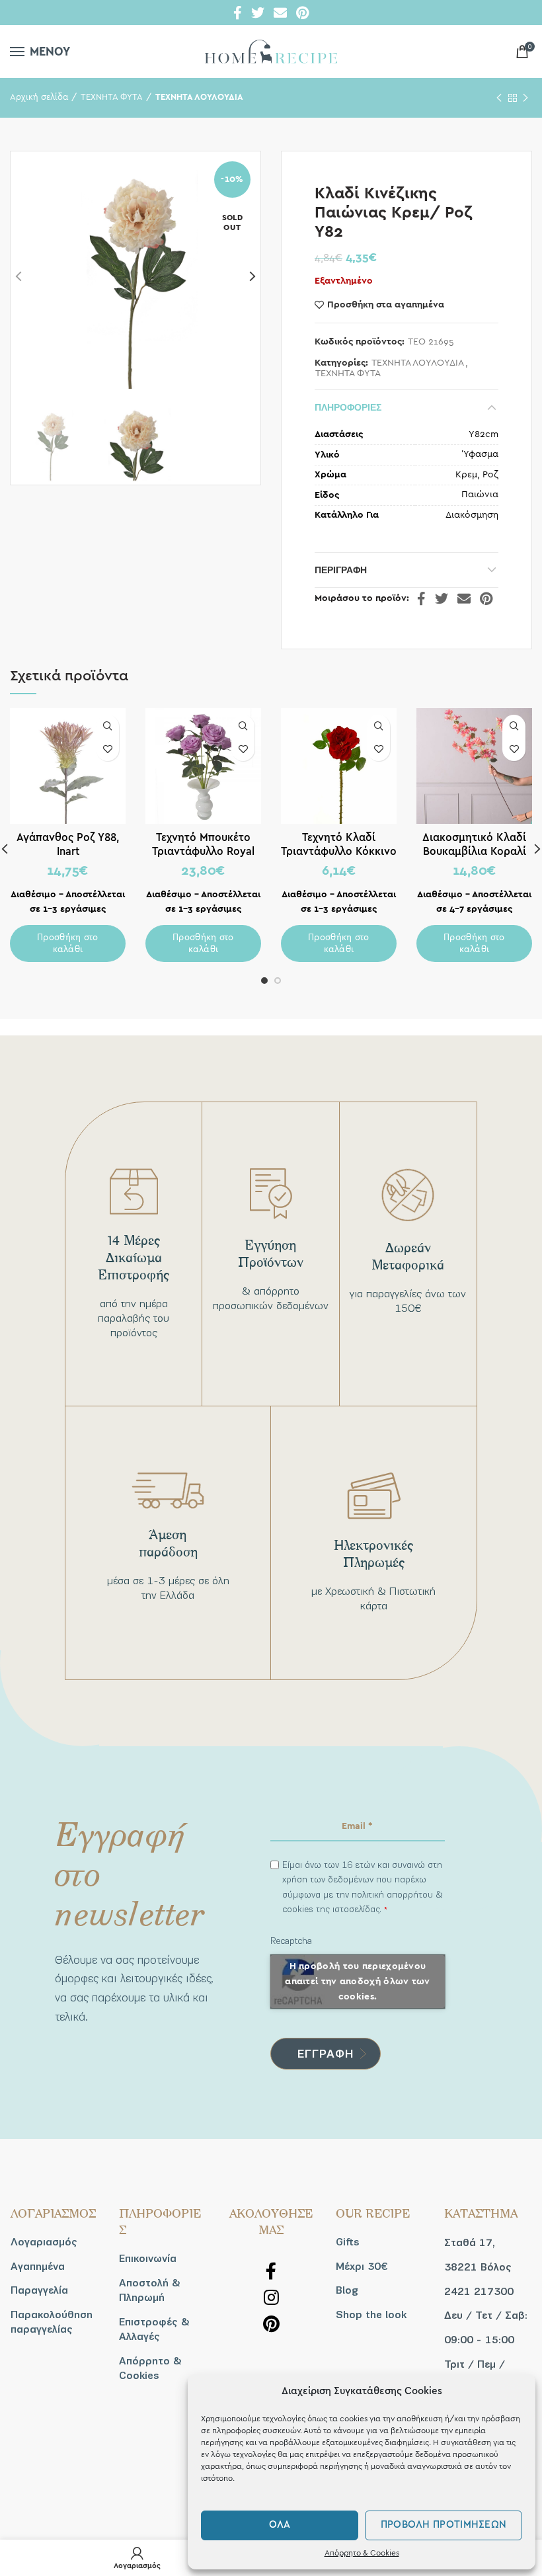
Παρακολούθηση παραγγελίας (52, 2322)
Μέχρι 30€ (362, 2267)
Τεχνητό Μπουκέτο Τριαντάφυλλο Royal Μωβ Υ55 (203, 851)
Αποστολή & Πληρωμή (150, 2290)
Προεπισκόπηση (107, 726)
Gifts (348, 2242)
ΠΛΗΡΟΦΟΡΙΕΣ (348, 407)
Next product (525, 98)
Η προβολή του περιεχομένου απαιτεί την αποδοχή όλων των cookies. (357, 1981)
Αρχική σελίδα (39, 98)
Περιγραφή (341, 570)
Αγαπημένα (38, 2267)
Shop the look (371, 2315)
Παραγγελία (39, 2290)
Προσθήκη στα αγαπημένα (386, 305)
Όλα (280, 2525)
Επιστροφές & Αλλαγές (154, 2329)
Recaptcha (291, 1941)
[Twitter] (258, 13)
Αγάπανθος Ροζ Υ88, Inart (68, 844)
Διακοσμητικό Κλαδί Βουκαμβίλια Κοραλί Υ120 (474, 851)
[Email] (280, 13)
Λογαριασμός (44, 2242)
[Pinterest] (302, 13)
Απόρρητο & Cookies (362, 2553)
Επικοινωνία (148, 2259)
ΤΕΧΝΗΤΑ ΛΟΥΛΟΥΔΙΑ (199, 98)
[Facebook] (238, 13)
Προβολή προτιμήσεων (444, 2525)
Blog (347, 2290)
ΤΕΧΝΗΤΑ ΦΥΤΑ (112, 98)
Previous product (499, 98)
